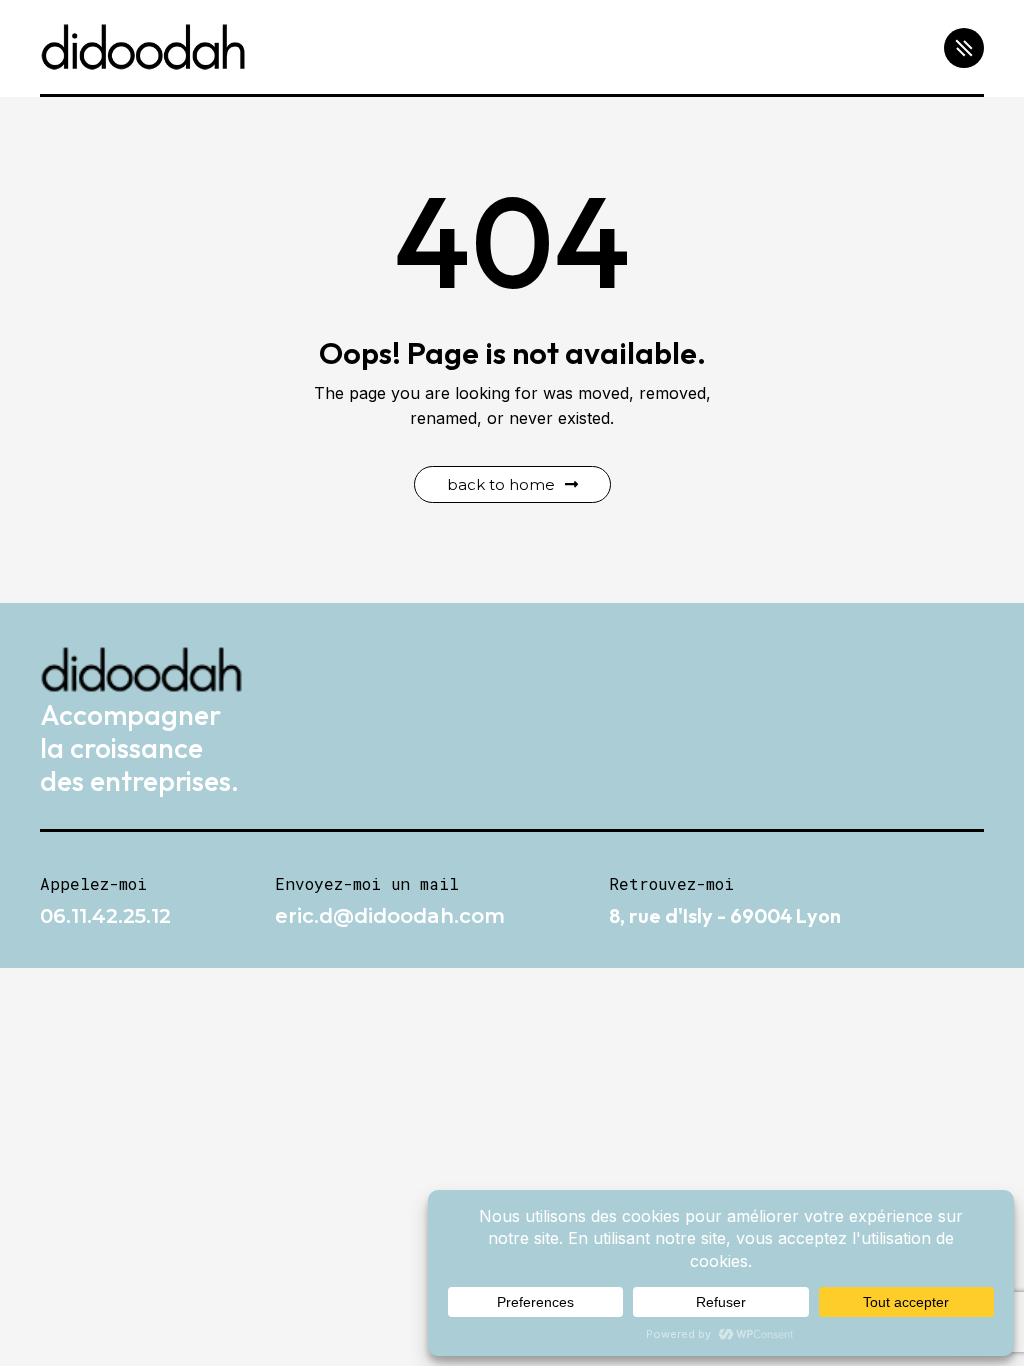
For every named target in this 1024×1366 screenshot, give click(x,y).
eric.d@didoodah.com (390, 916)
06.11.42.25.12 (105, 916)
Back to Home (501, 484)
